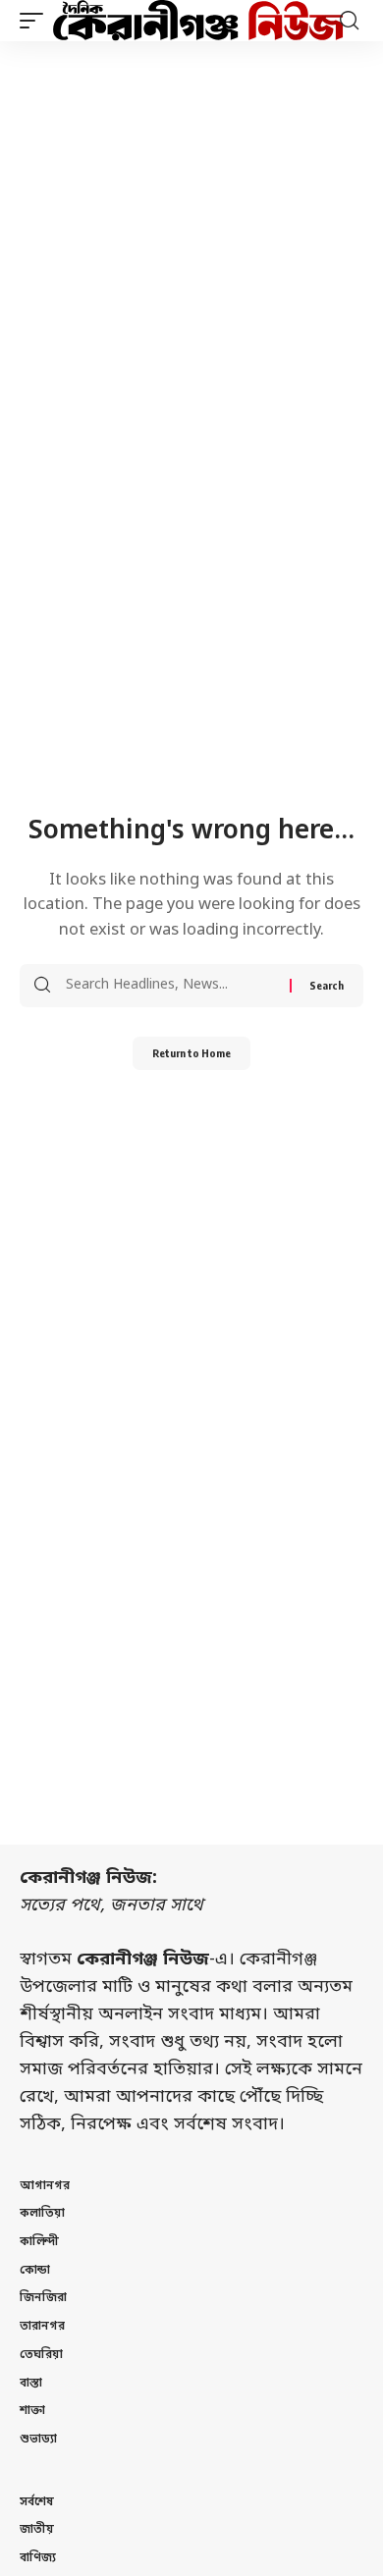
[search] (349, 21)
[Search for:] (170, 986)
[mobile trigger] (36, 21)
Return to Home (191, 1053)
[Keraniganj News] (198, 21)
